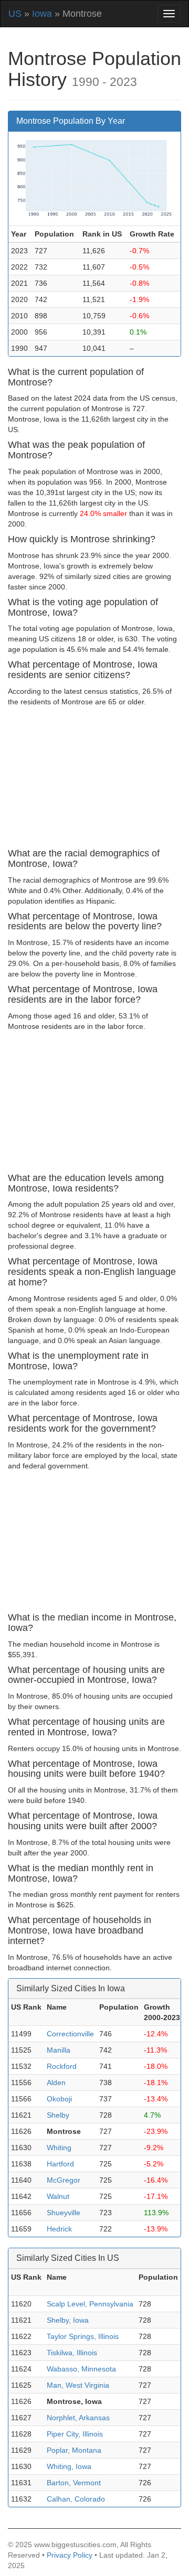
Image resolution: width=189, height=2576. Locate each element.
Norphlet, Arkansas (78, 2418)
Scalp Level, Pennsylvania (90, 2304)
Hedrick (59, 2229)
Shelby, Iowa (68, 2320)
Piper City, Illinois (75, 2434)
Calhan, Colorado (76, 2499)
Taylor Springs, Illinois (83, 2336)
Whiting (59, 2148)
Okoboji (59, 2099)
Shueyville (64, 2213)
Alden (56, 2083)
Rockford (62, 2066)
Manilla (59, 2050)
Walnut (58, 2196)
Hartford (60, 2164)
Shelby (58, 2115)
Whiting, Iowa (69, 2466)
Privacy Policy (70, 2555)
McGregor (64, 2180)
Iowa (42, 14)
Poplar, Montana (74, 2450)
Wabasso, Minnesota (81, 2369)
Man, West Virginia (78, 2385)
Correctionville (70, 2034)
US (15, 14)
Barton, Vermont (74, 2483)
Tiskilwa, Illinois (72, 2353)
